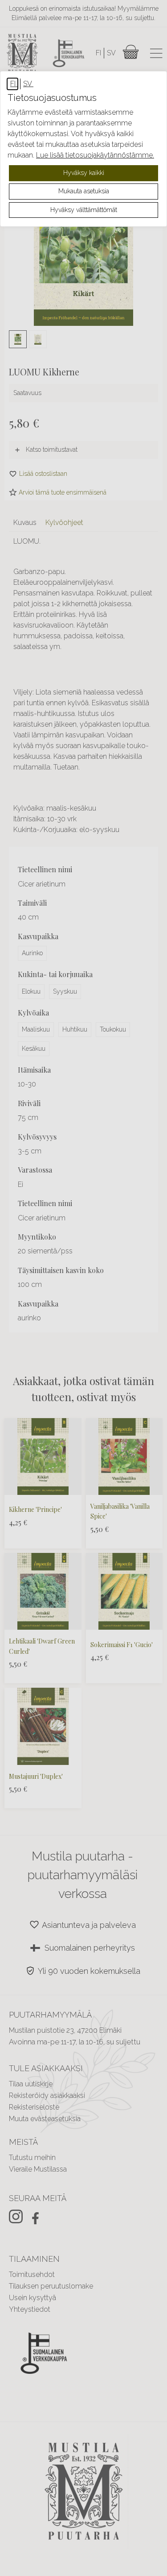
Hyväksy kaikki (84, 173)
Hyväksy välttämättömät (84, 210)
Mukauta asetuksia (84, 191)
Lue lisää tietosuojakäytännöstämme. (95, 155)
